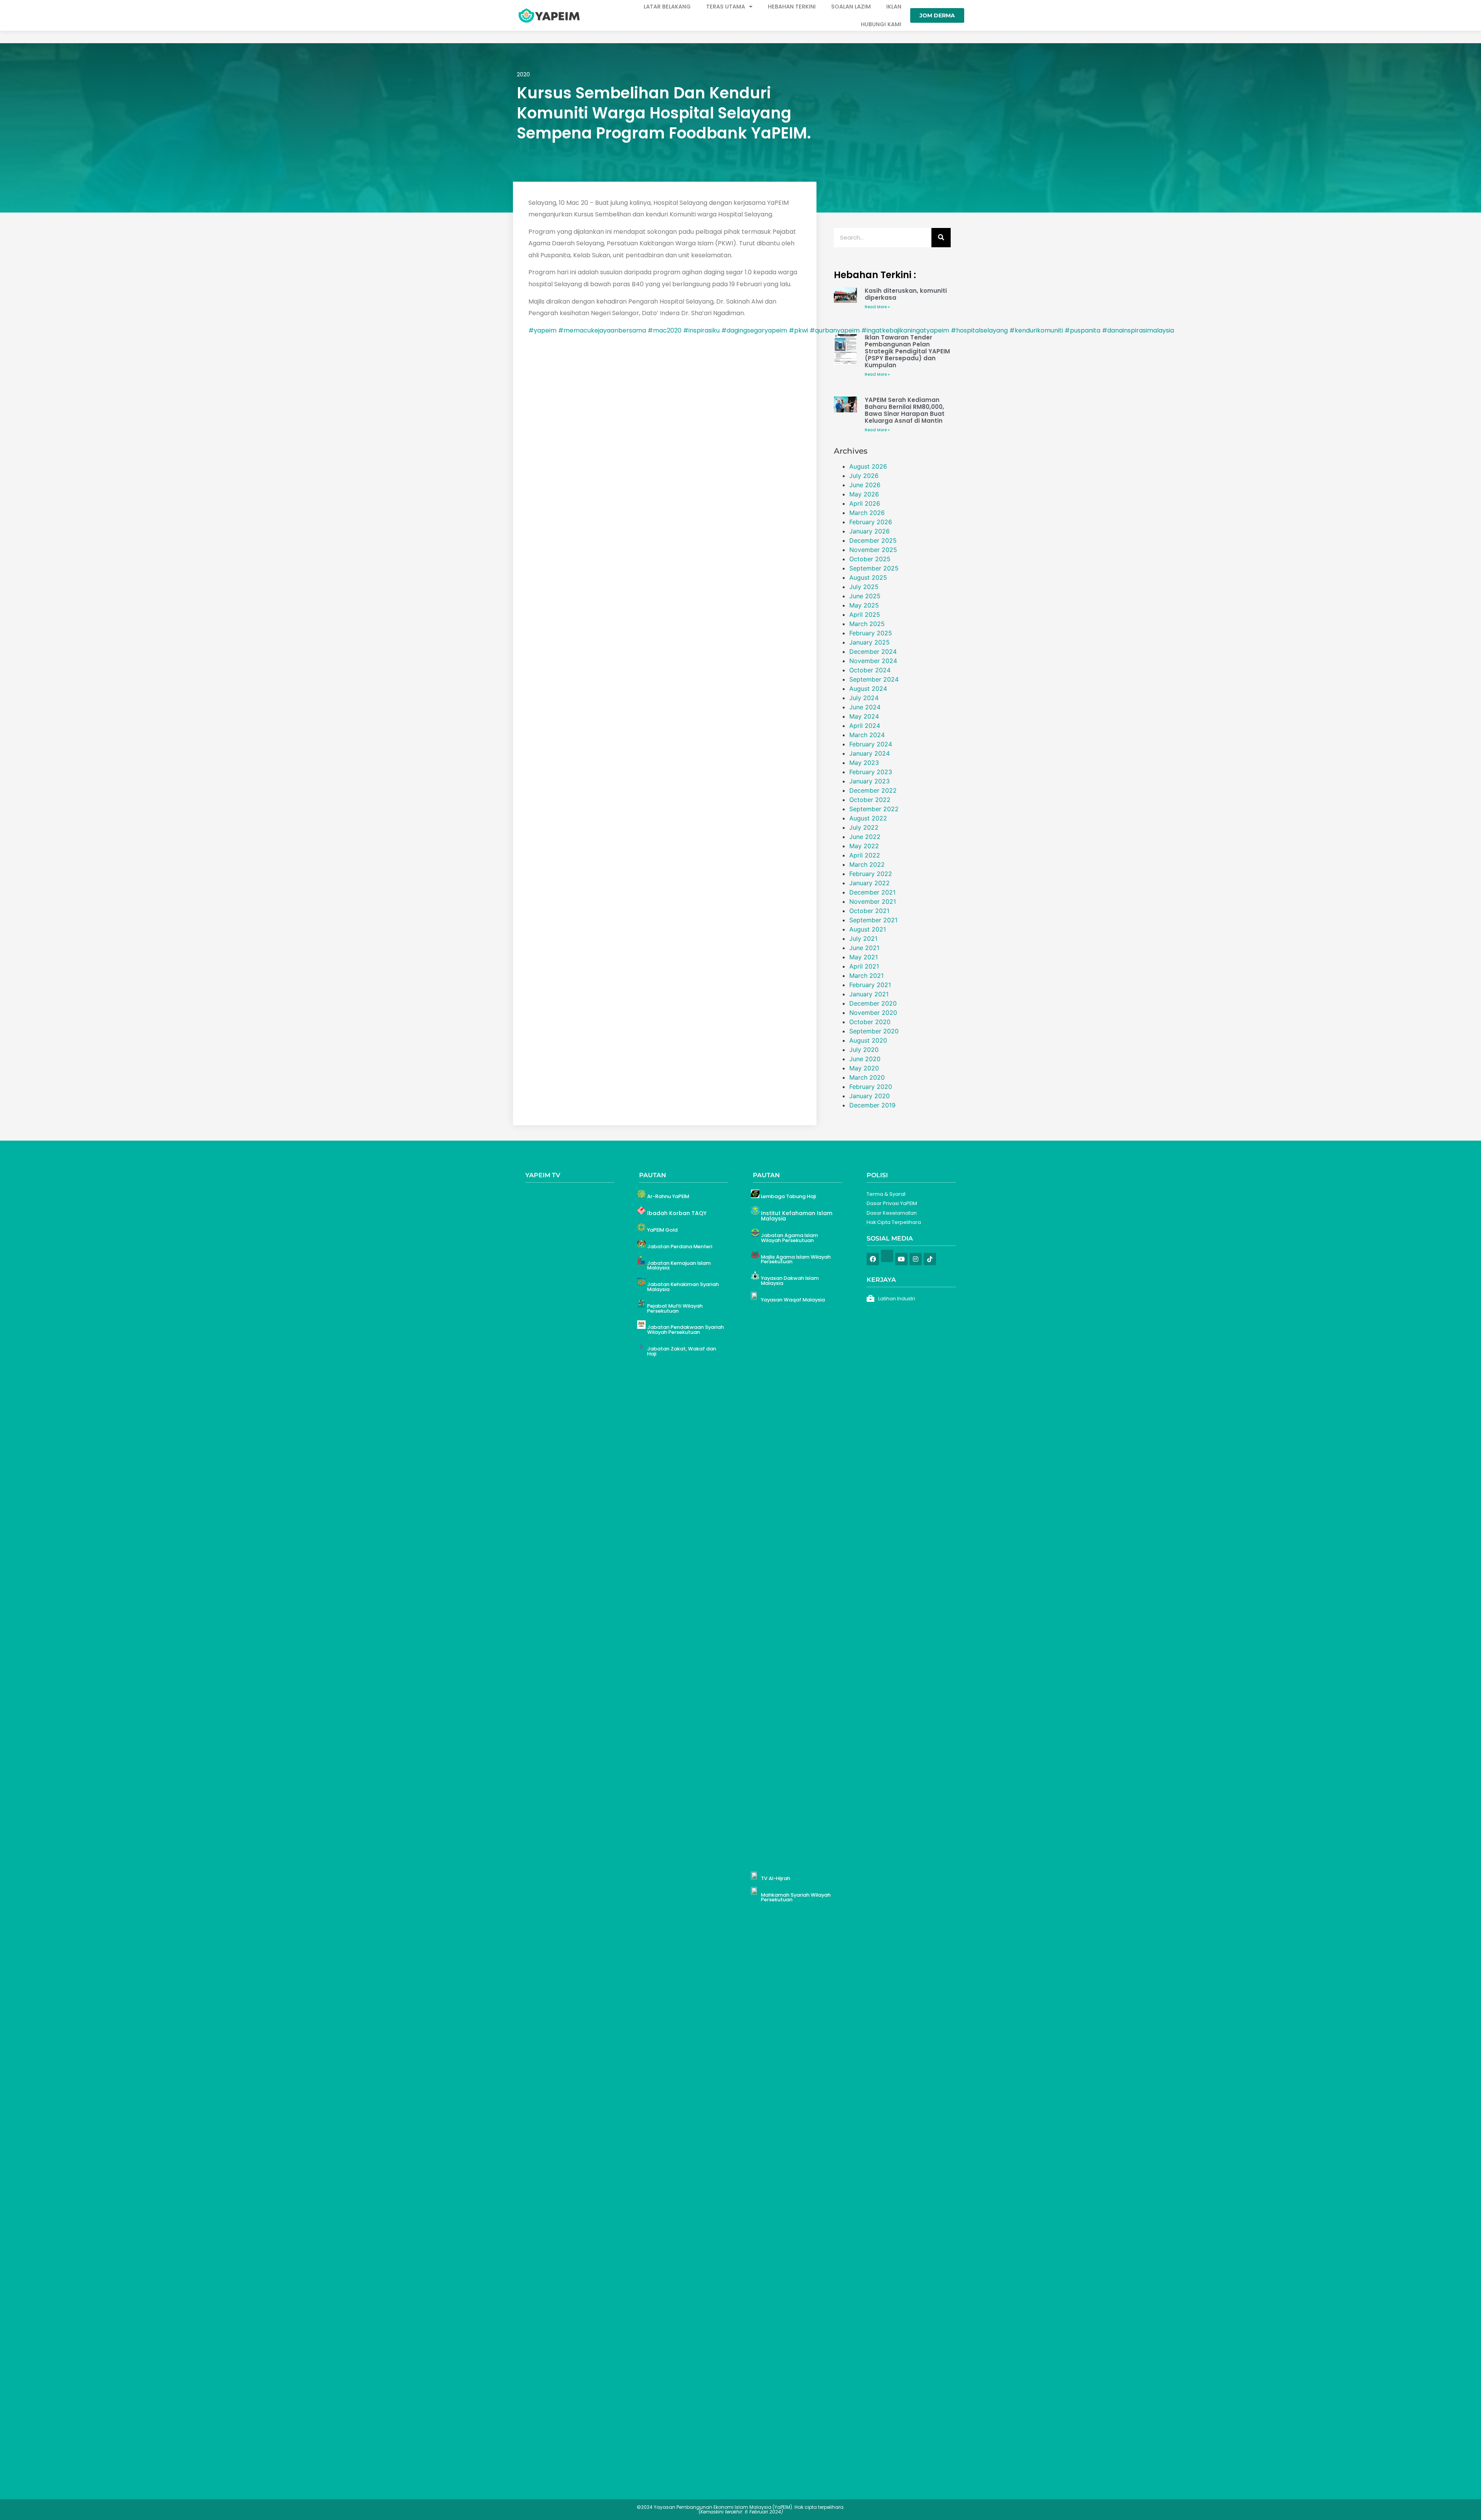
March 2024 (867, 735)
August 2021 (868, 929)
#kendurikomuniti (1036, 330)
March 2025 (867, 624)
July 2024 (864, 698)
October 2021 (869, 911)
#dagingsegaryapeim (754, 330)
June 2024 (865, 707)
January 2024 (870, 753)
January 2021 (869, 994)
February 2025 (871, 633)
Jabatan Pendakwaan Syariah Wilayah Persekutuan (686, 1330)
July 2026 (864, 476)
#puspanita (1082, 330)
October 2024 (870, 670)
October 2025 (870, 559)
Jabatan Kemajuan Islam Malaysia (679, 1266)
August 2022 (868, 818)
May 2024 (864, 716)
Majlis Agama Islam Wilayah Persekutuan (796, 1259)
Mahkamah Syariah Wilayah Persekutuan (796, 1897)
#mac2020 (665, 330)
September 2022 (874, 809)
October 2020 (870, 1022)
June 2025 (865, 596)
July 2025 (864, 587)
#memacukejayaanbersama (602, 330)
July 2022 (864, 827)
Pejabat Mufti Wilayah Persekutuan (675, 1308)
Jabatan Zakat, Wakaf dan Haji (682, 1351)
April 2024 (865, 726)
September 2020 (874, 1031)
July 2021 (863, 938)
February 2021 (870, 985)
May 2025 (864, 605)
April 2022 (865, 855)
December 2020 (873, 1003)
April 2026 (865, 503)
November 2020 (873, 1013)
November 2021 (873, 901)
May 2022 (864, 846)
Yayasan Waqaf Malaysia (793, 1300)
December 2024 (873, 652)
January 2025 (870, 642)
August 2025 (868, 577)
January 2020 (870, 1096)
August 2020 (868, 1040)
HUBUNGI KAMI (881, 24)
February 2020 (871, 1087)
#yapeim (542, 330)
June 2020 (865, 1059)
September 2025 (874, 568)
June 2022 (865, 837)
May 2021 (864, 957)
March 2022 (867, 864)
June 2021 (864, 948)
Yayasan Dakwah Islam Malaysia (790, 1281)
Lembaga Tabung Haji (789, 1196)
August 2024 (868, 689)
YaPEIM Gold (662, 1230)
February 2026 (871, 522)
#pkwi (798, 330)
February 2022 (871, 874)
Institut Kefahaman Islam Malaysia (797, 1216)
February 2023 (871, 772)
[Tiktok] (930, 1259)
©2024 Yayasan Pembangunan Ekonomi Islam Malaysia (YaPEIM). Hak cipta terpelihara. (741, 2509)
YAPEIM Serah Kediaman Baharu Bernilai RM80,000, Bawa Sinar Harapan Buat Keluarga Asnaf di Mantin (905, 410)
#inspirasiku (701, 330)
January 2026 (870, 531)
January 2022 (870, 883)
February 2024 (871, 744)
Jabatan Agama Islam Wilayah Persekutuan (789, 1238)
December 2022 (873, 790)
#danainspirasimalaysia (1138, 330)
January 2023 (870, 781)
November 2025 (873, 550)
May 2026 (864, 494)
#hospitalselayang (979, 330)
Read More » (877, 307)
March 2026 (867, 513)
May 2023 (864, 763)
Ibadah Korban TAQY (677, 1213)
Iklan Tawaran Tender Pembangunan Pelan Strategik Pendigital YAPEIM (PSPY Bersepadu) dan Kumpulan (907, 351)
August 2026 (868, 466)
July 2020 (864, 1050)
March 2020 (867, 1077)
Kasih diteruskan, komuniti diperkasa (906, 294)
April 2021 (864, 966)
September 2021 (873, 920)
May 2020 (864, 1068)
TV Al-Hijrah (776, 1878)
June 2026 (865, 485)
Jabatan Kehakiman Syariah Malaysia (683, 1287)
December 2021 (872, 892)
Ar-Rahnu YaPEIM (668, 1196)
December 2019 (872, 1105)
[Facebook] (873, 1259)
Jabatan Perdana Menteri (680, 1246)
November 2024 (873, 661)
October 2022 (870, 800)
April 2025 (865, 614)
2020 (523, 74)
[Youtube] (901, 1259)
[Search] (941, 238)
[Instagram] (916, 1259)
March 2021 (866, 976)
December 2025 (873, 540)
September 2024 (874, 679)
